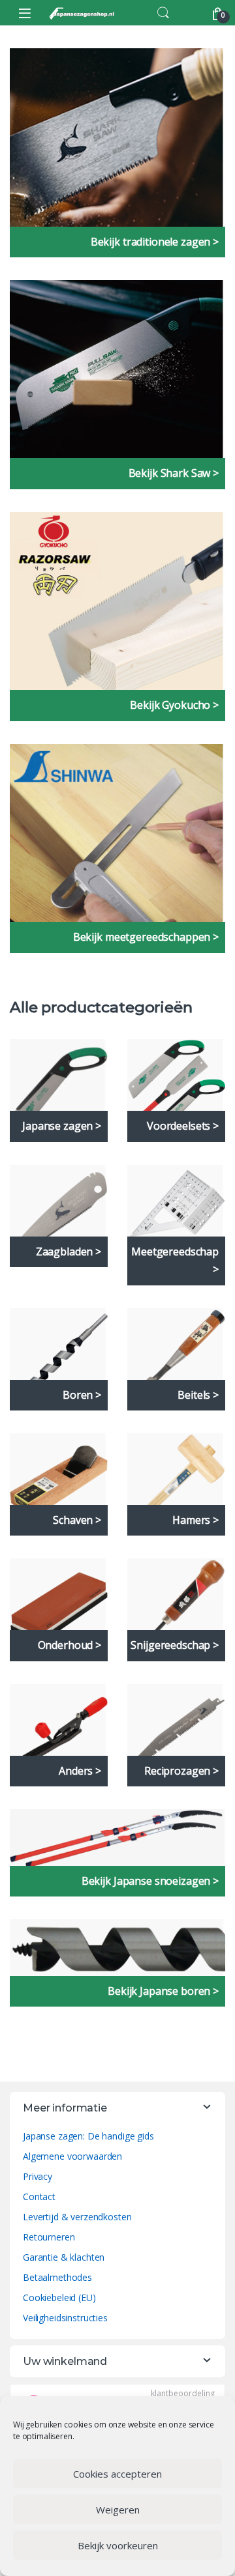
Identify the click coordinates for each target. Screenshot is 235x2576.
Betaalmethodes (57, 2277)
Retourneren (49, 2237)
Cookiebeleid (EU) (59, 2297)
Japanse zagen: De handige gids (88, 2136)
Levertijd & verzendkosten (77, 2217)
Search (163, 13)
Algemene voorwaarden (72, 2156)
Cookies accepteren (117, 2474)
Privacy (38, 2176)
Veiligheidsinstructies (65, 2318)
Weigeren (118, 2510)
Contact (39, 2197)
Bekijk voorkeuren (118, 2545)
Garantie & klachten (64, 2257)
